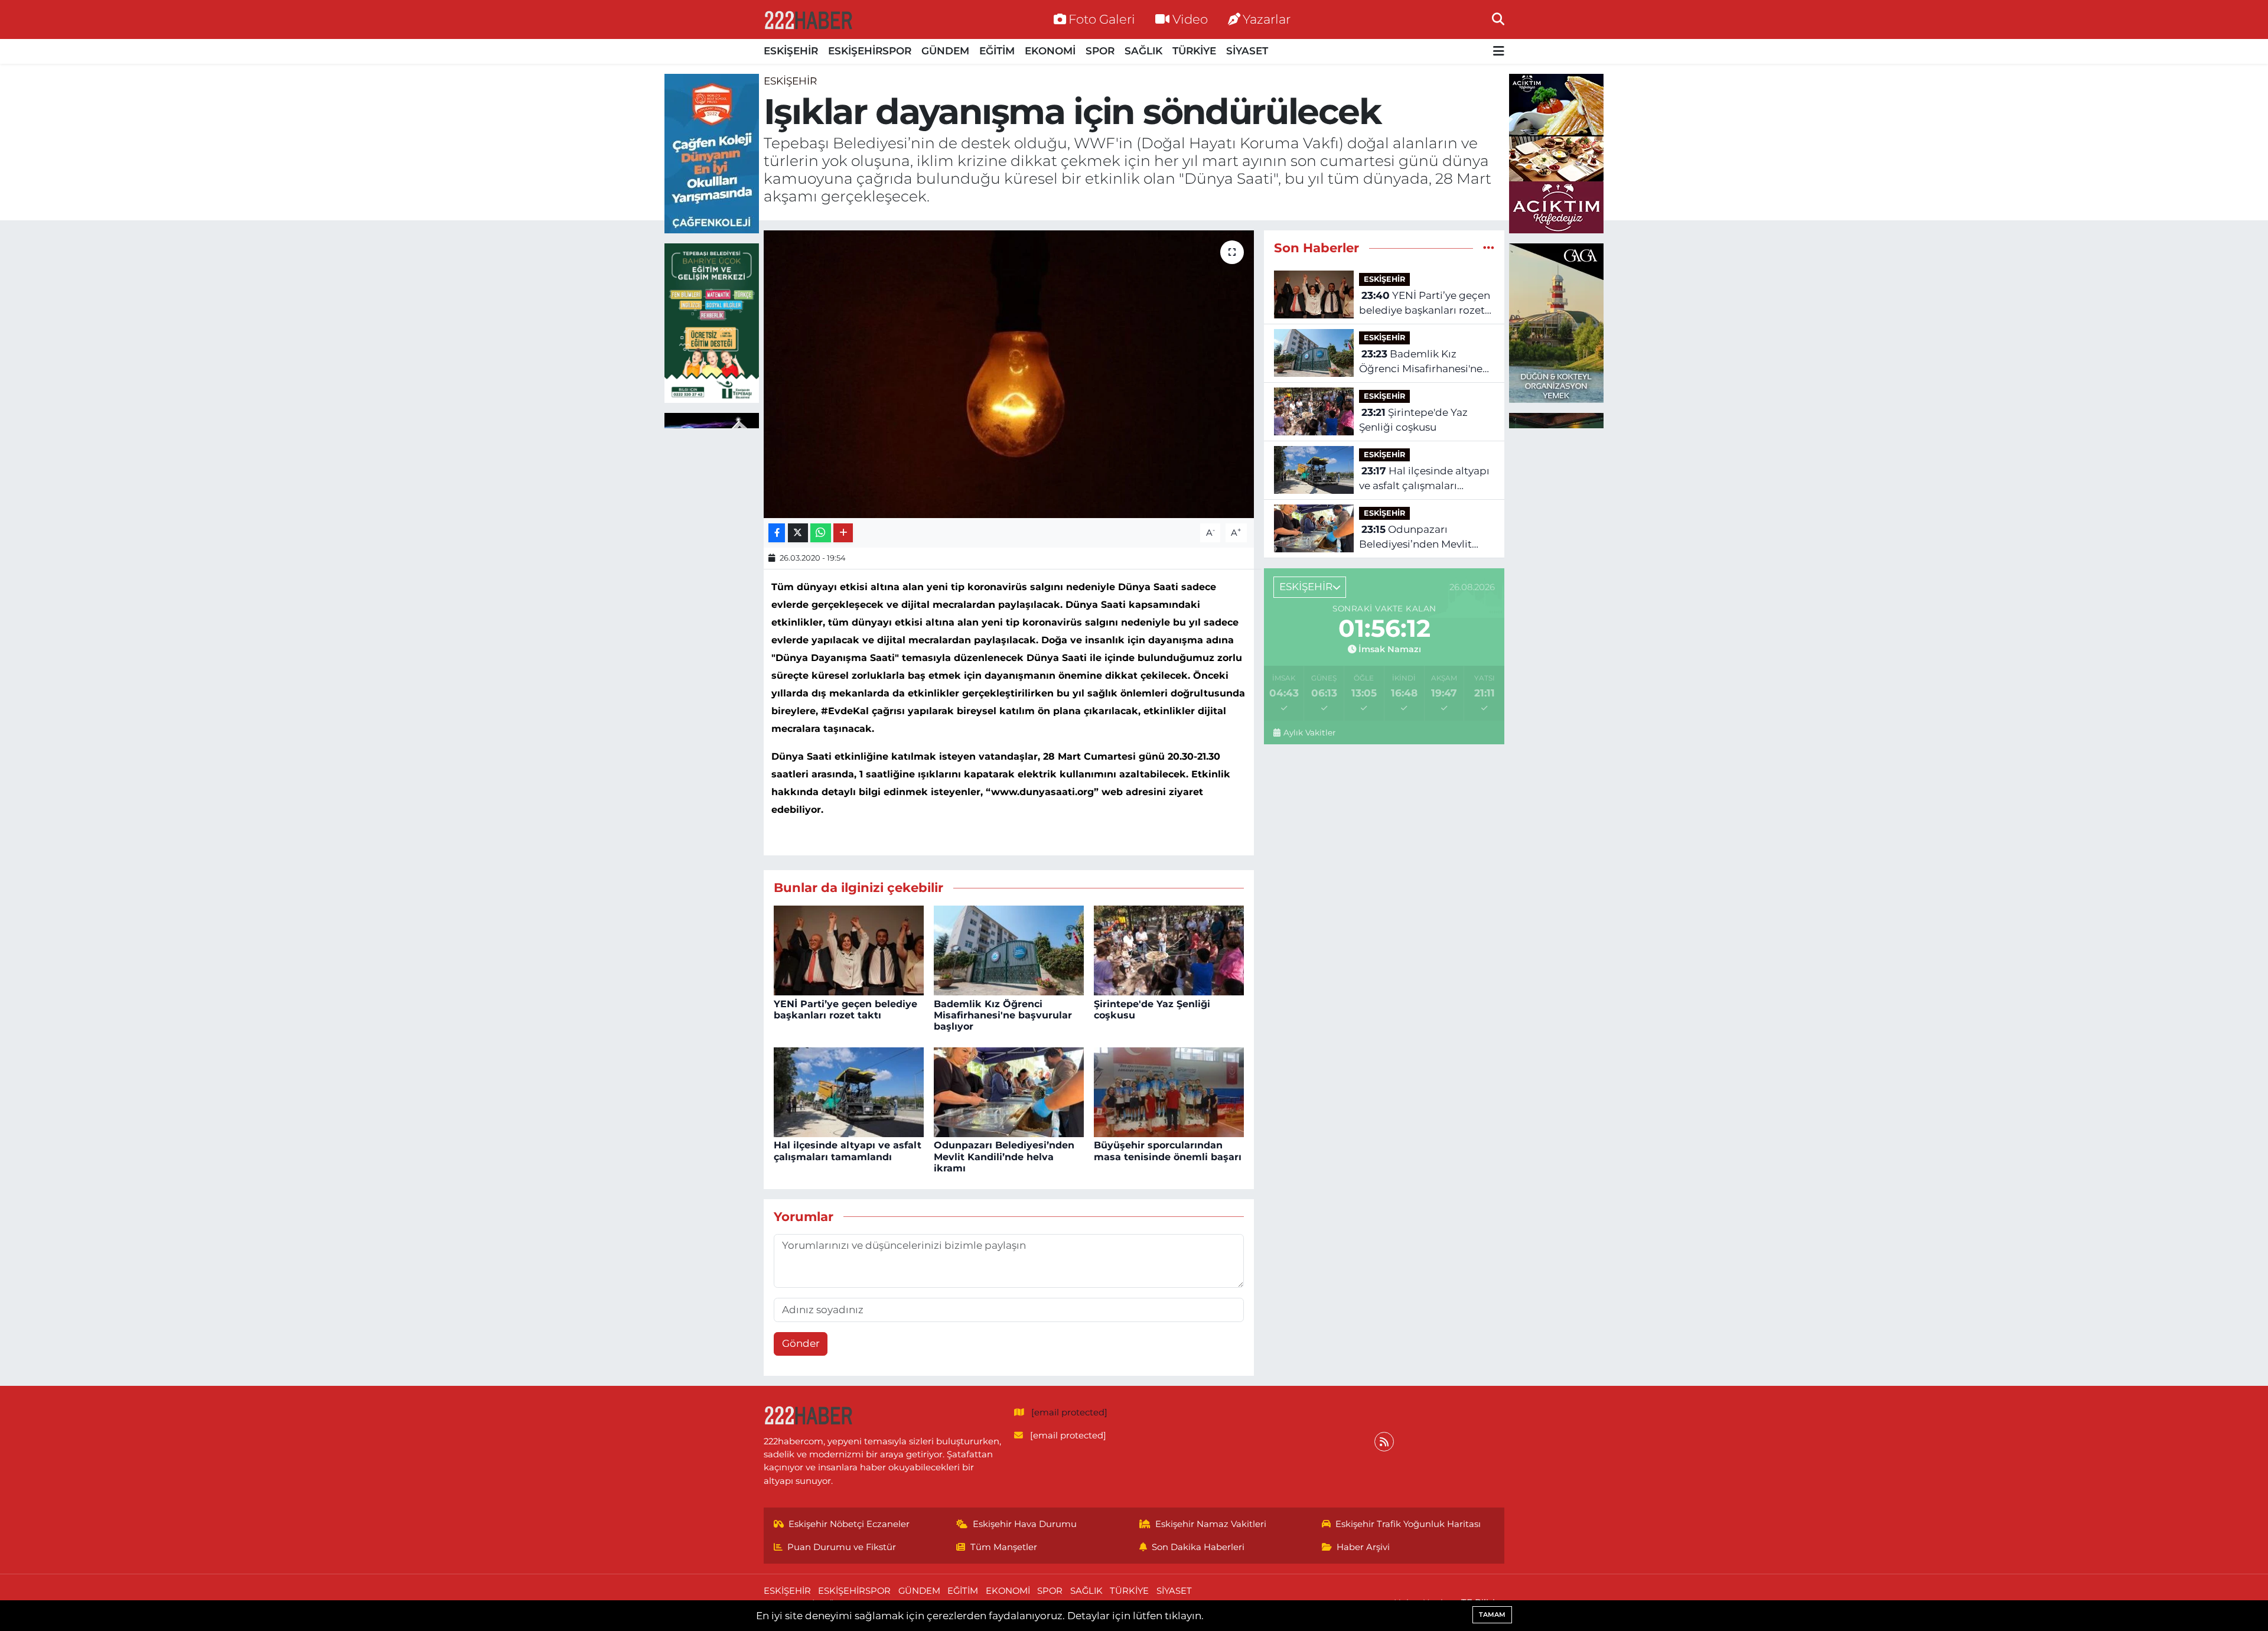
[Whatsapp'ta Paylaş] (821, 533)
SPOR (1100, 51)
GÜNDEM (945, 51)
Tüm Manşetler (1004, 1547)
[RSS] (1384, 1442)
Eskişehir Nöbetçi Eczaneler (849, 1524)
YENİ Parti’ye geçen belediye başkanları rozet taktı (845, 1010)
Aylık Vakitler (1309, 733)
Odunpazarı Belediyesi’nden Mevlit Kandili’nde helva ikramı (1004, 1156)
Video (1190, 19)
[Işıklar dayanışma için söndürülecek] (1009, 374)
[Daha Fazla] (843, 533)
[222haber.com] (808, 19)
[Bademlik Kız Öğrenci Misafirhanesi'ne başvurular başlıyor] (1009, 950)
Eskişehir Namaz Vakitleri (1211, 1524)
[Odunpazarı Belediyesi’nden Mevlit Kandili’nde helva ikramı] (1009, 1091)
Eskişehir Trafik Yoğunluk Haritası (1408, 1524)
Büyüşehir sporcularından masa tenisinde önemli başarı (1168, 1151)
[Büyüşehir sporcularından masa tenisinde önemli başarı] (1169, 1091)
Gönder (801, 1343)
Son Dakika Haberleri (1198, 1547)
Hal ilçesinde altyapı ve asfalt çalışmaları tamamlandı (848, 1151)
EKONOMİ (1050, 51)
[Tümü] (1489, 248)
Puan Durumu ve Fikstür (842, 1547)
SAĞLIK (1143, 51)
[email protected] (1069, 1412)
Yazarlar (1267, 19)
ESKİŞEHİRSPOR (870, 51)
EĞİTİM (997, 51)
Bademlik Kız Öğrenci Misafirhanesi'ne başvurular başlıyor (1003, 1015)
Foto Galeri (1102, 19)
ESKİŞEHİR (791, 51)
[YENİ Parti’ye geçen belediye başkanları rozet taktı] (849, 950)
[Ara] (1498, 19)
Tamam (1492, 1614)
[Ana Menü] (1499, 52)
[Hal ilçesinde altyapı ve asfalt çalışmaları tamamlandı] (849, 1091)
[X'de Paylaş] (798, 533)
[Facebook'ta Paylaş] (777, 533)
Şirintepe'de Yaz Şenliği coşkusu (1413, 420)
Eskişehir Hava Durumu (1025, 1524)
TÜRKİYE (1194, 51)
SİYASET (1247, 51)
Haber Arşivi (1363, 1547)
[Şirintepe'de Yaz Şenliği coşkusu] (1169, 950)
